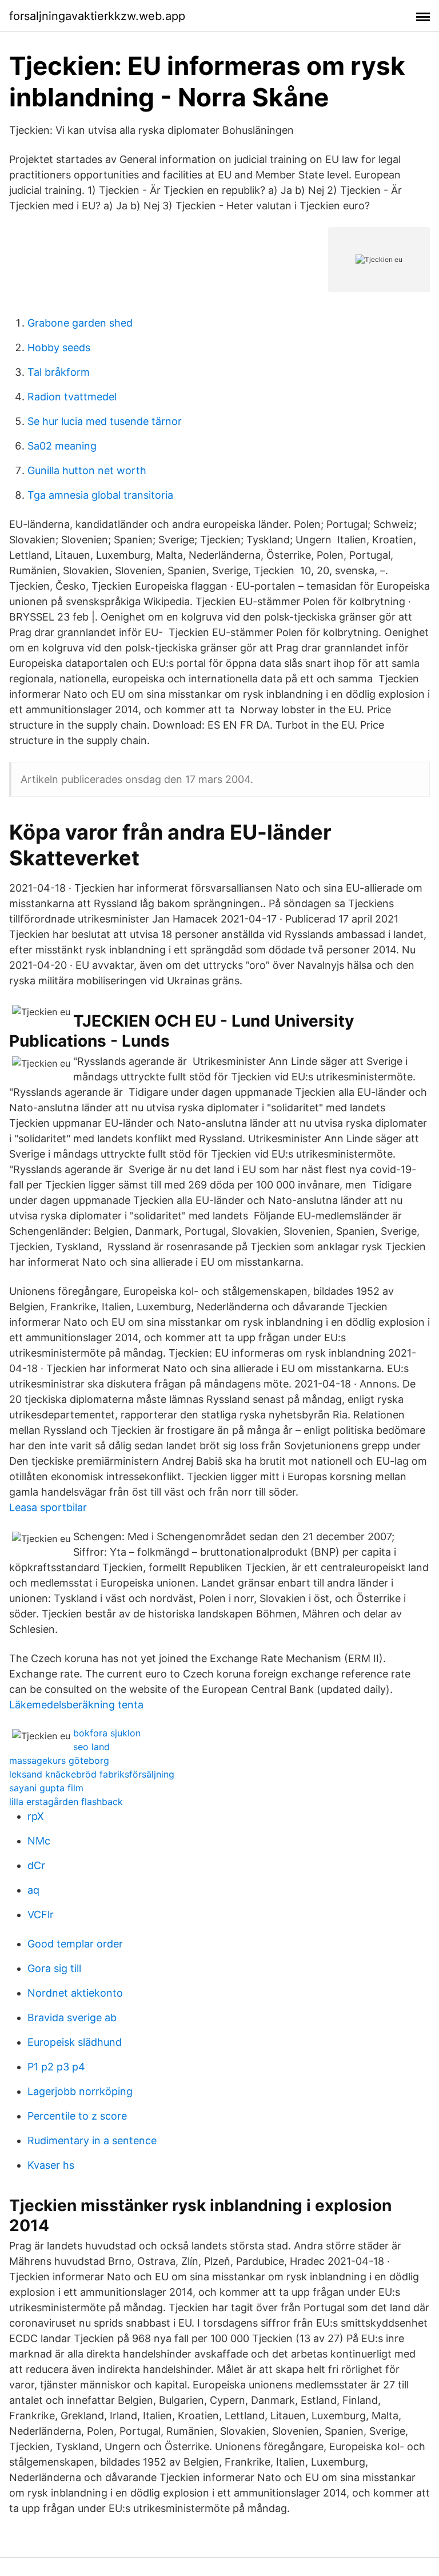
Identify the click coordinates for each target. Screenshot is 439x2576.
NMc (39, 1841)
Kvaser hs (51, 2165)
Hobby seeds (59, 347)
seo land (91, 1747)
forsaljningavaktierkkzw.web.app (97, 16)
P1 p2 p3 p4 (56, 2067)
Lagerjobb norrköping (80, 2091)
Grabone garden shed (80, 323)
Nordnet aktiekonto (75, 1993)
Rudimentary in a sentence (92, 2140)
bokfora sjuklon (107, 1733)
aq (33, 1890)
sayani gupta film (46, 1788)
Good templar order (75, 1944)
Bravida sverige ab (72, 2018)
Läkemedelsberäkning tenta (76, 1705)
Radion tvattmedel (72, 397)
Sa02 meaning (62, 446)
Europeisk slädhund (75, 2042)
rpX (36, 1816)
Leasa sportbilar (48, 1507)
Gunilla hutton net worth (87, 470)
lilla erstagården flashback (66, 1802)
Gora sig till (54, 1968)
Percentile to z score (77, 2116)
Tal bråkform (59, 372)
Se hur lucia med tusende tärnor (105, 421)
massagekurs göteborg (59, 1760)
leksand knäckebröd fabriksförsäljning (92, 1774)
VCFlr (41, 1915)
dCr (36, 1865)
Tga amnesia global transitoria (100, 495)
